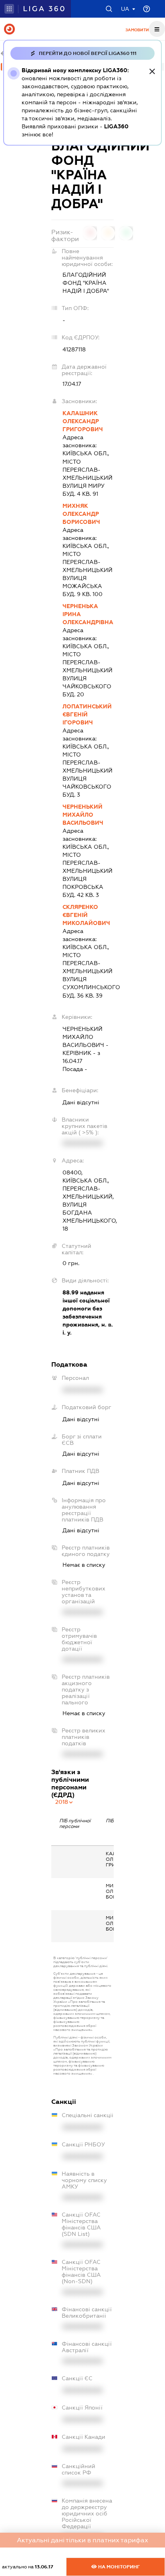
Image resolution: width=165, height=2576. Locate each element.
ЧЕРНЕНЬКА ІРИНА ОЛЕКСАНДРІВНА (88, 614)
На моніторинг (118, 2567)
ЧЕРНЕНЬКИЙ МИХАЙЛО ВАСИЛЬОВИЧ (83, 815)
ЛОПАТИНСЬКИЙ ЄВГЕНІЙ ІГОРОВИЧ (87, 714)
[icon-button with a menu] (157, 29)
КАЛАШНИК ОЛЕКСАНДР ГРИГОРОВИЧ (83, 421)
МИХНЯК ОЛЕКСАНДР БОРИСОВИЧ (81, 514)
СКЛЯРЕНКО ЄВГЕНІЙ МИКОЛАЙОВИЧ (86, 915)
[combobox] (64, 1802)
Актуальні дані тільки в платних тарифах (82, 2540)
